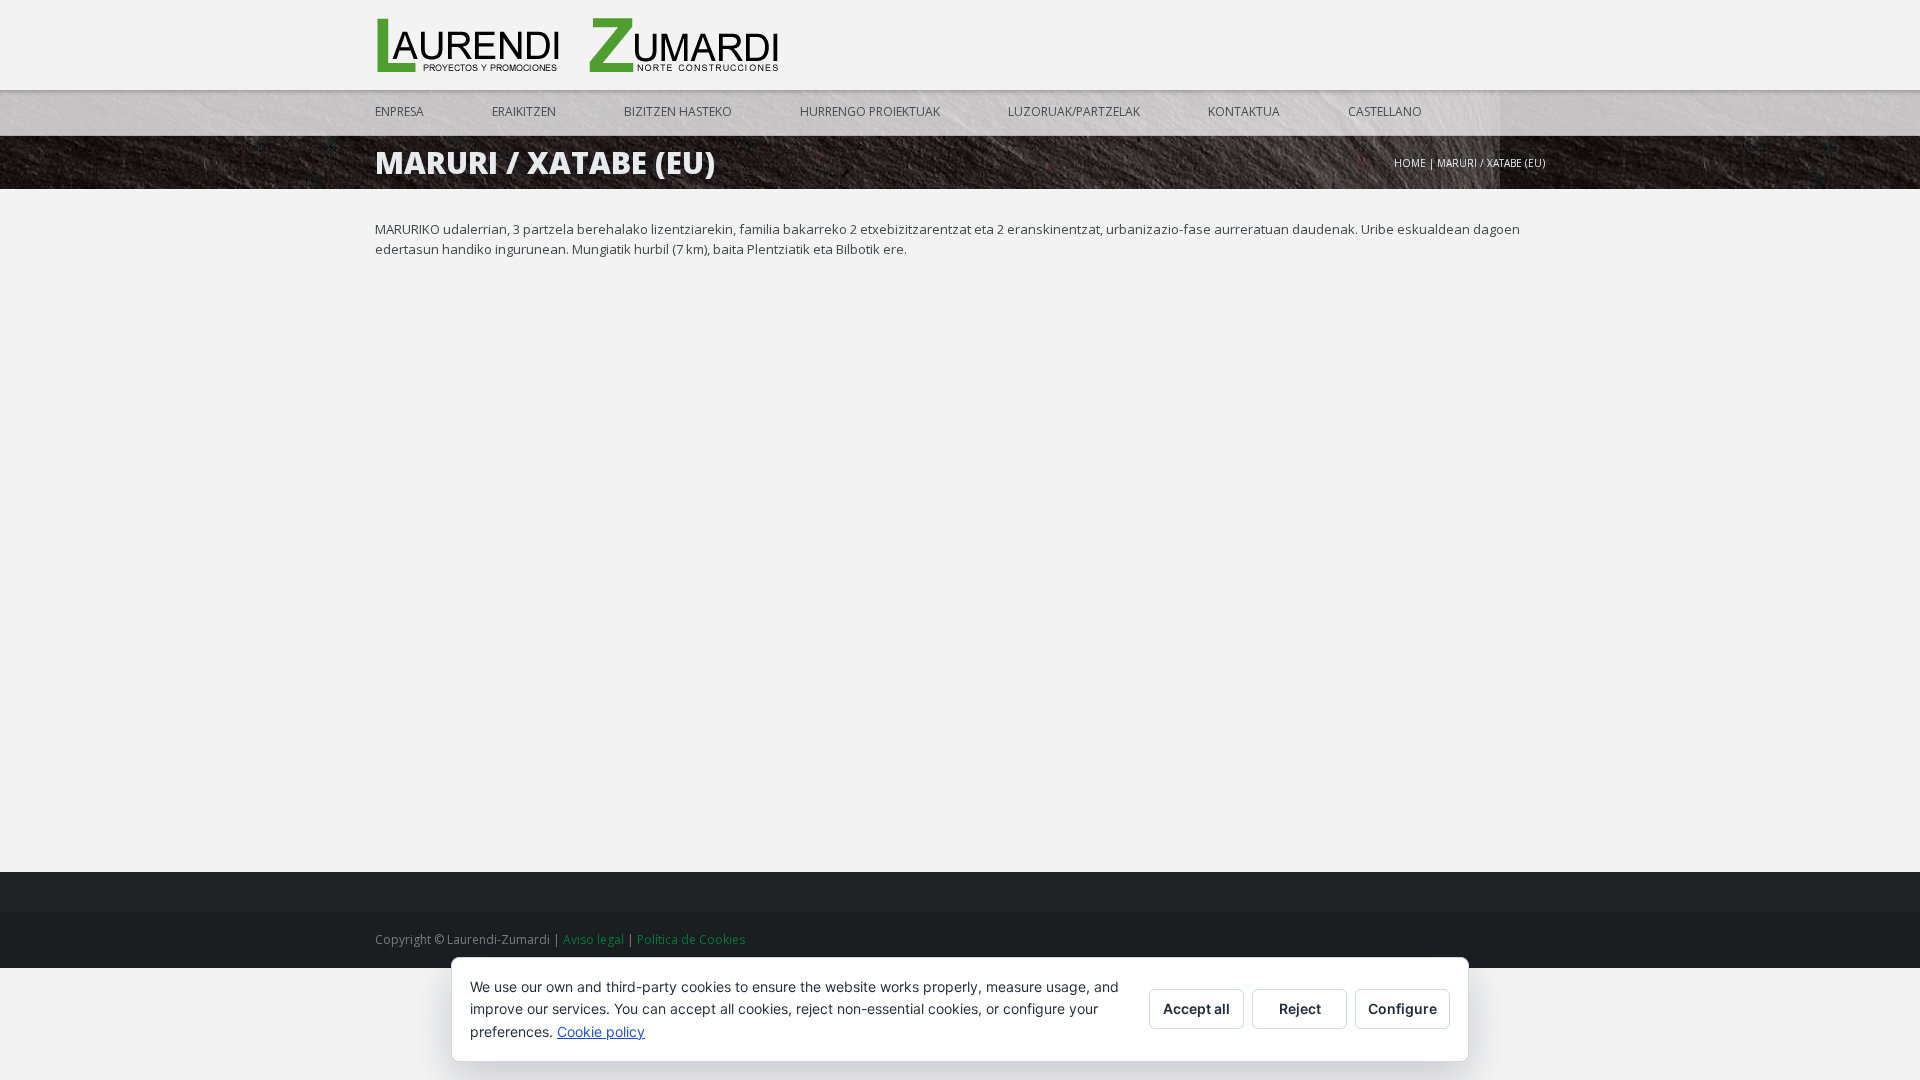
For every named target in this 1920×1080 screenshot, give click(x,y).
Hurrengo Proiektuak (870, 111)
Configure (1402, 1008)
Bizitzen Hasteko (678, 111)
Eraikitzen (524, 111)
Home (1410, 163)
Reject (1300, 1008)
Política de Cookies (691, 939)
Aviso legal (595, 939)
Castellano (1385, 111)
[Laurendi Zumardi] (580, 45)
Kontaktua (1244, 111)
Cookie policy (601, 1031)
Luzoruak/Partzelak (1074, 111)
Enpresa (399, 111)
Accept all (1196, 1008)
